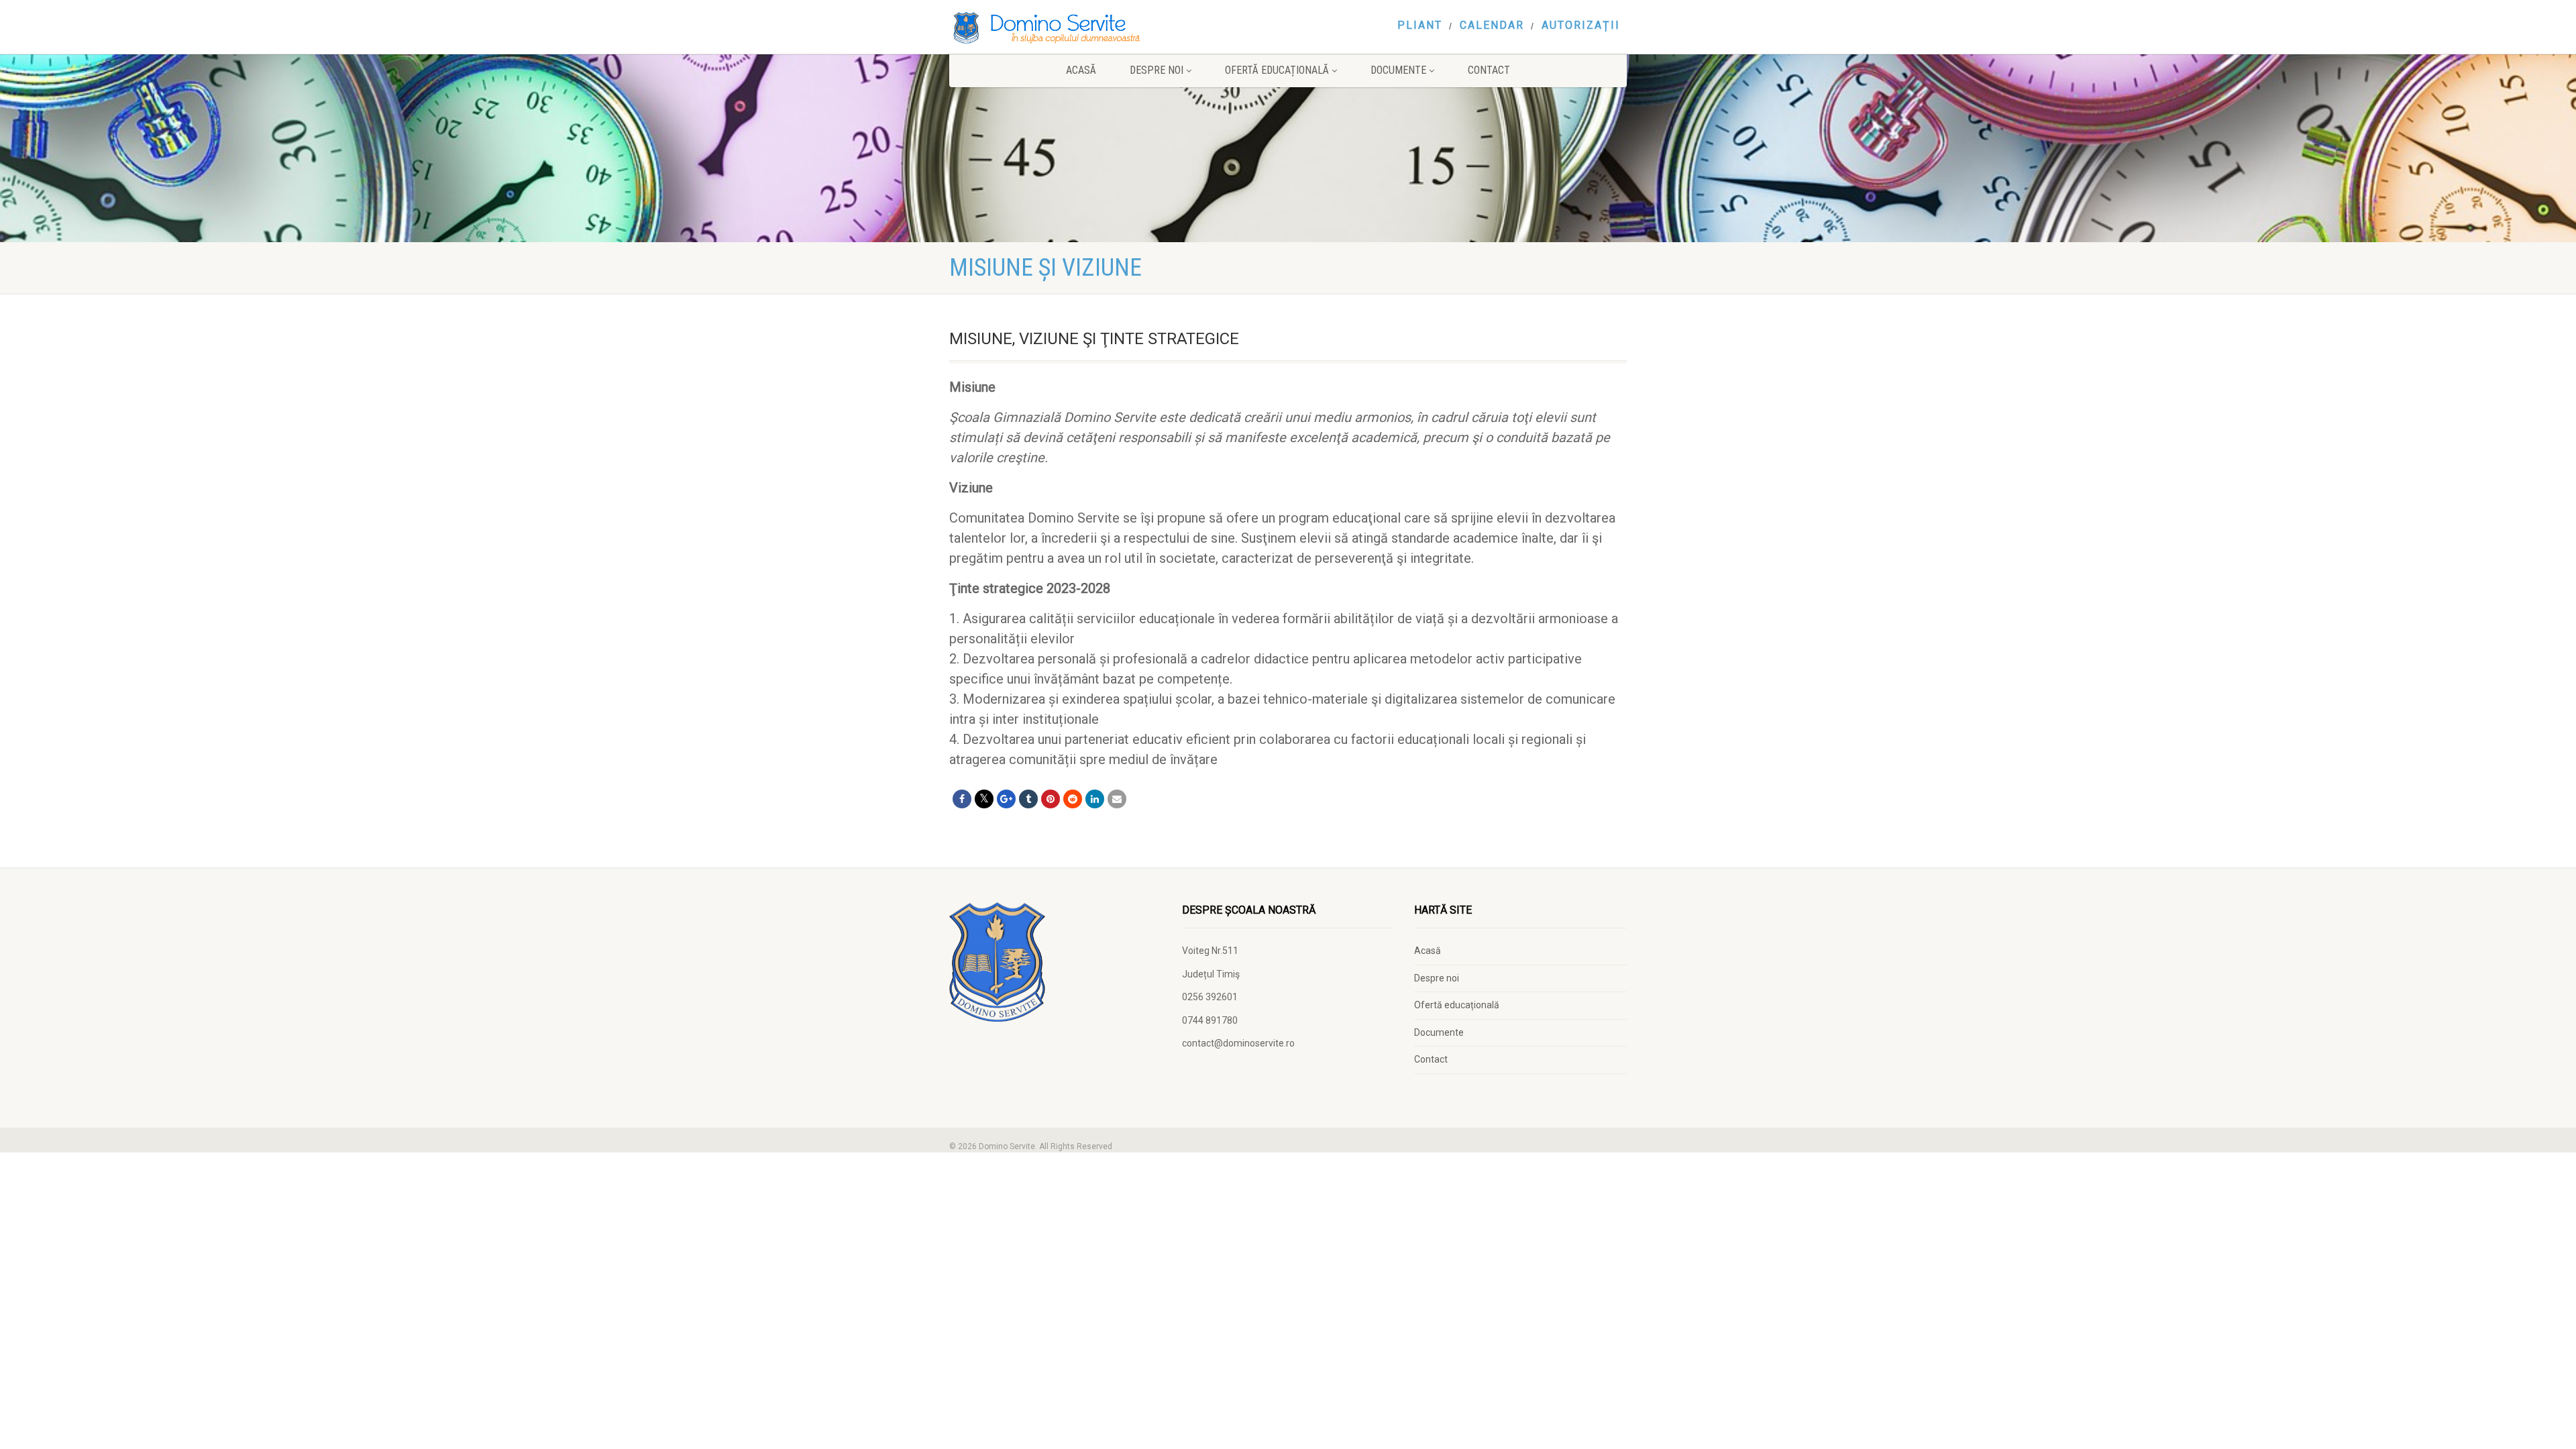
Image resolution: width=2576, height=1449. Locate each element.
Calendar (1492, 25)
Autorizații (1581, 25)
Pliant (1420, 25)
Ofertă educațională (1277, 70)
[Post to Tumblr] (1028, 799)
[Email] (1117, 799)
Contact (1489, 70)
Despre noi (1157, 70)
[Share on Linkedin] (1095, 799)
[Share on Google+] (1006, 799)
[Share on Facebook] (962, 799)
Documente (1398, 70)
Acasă (1081, 70)
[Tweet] (984, 799)
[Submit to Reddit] (1073, 799)
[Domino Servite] (1056, 28)
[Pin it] (1051, 799)
